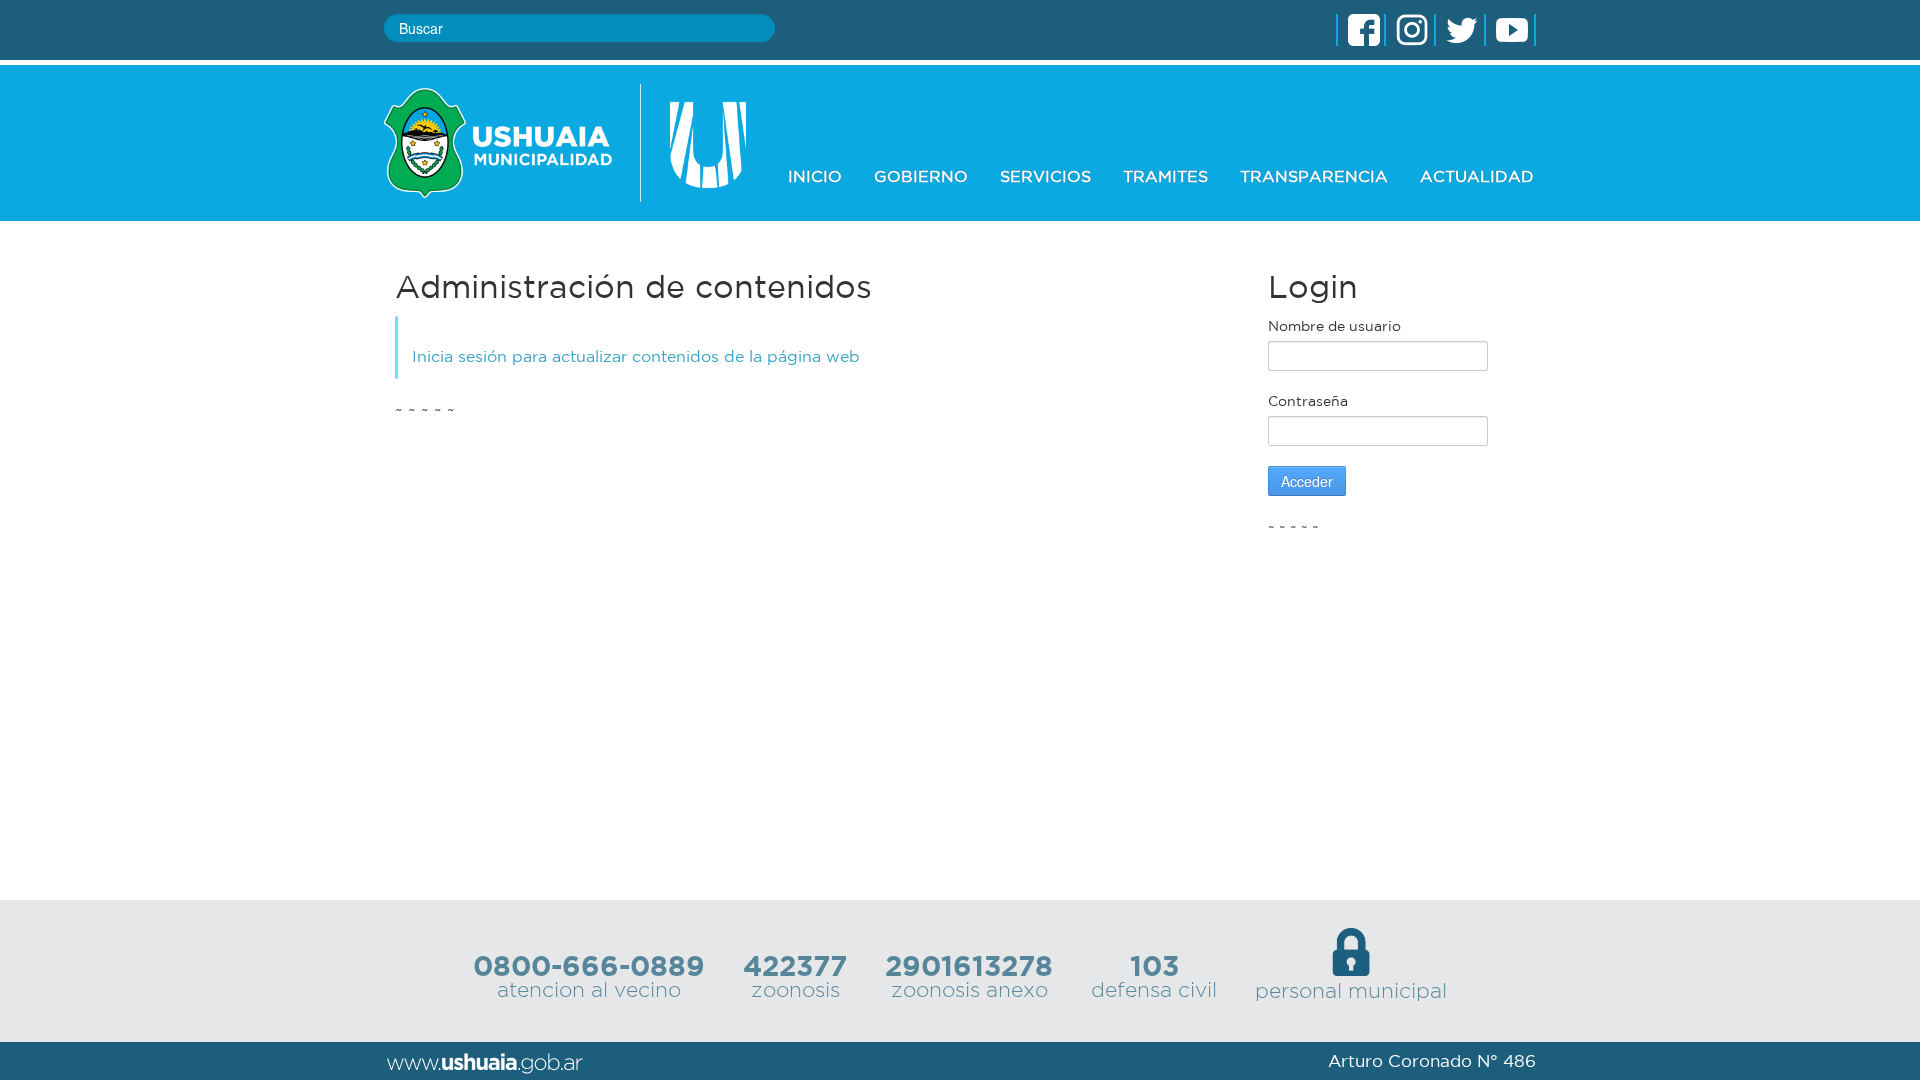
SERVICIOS (1045, 176)
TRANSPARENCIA (1314, 176)
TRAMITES (1165, 176)
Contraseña (1308, 401)
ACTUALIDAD (1477, 176)
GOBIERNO (921, 176)
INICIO (815, 176)
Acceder (1307, 481)
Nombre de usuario (1334, 326)
